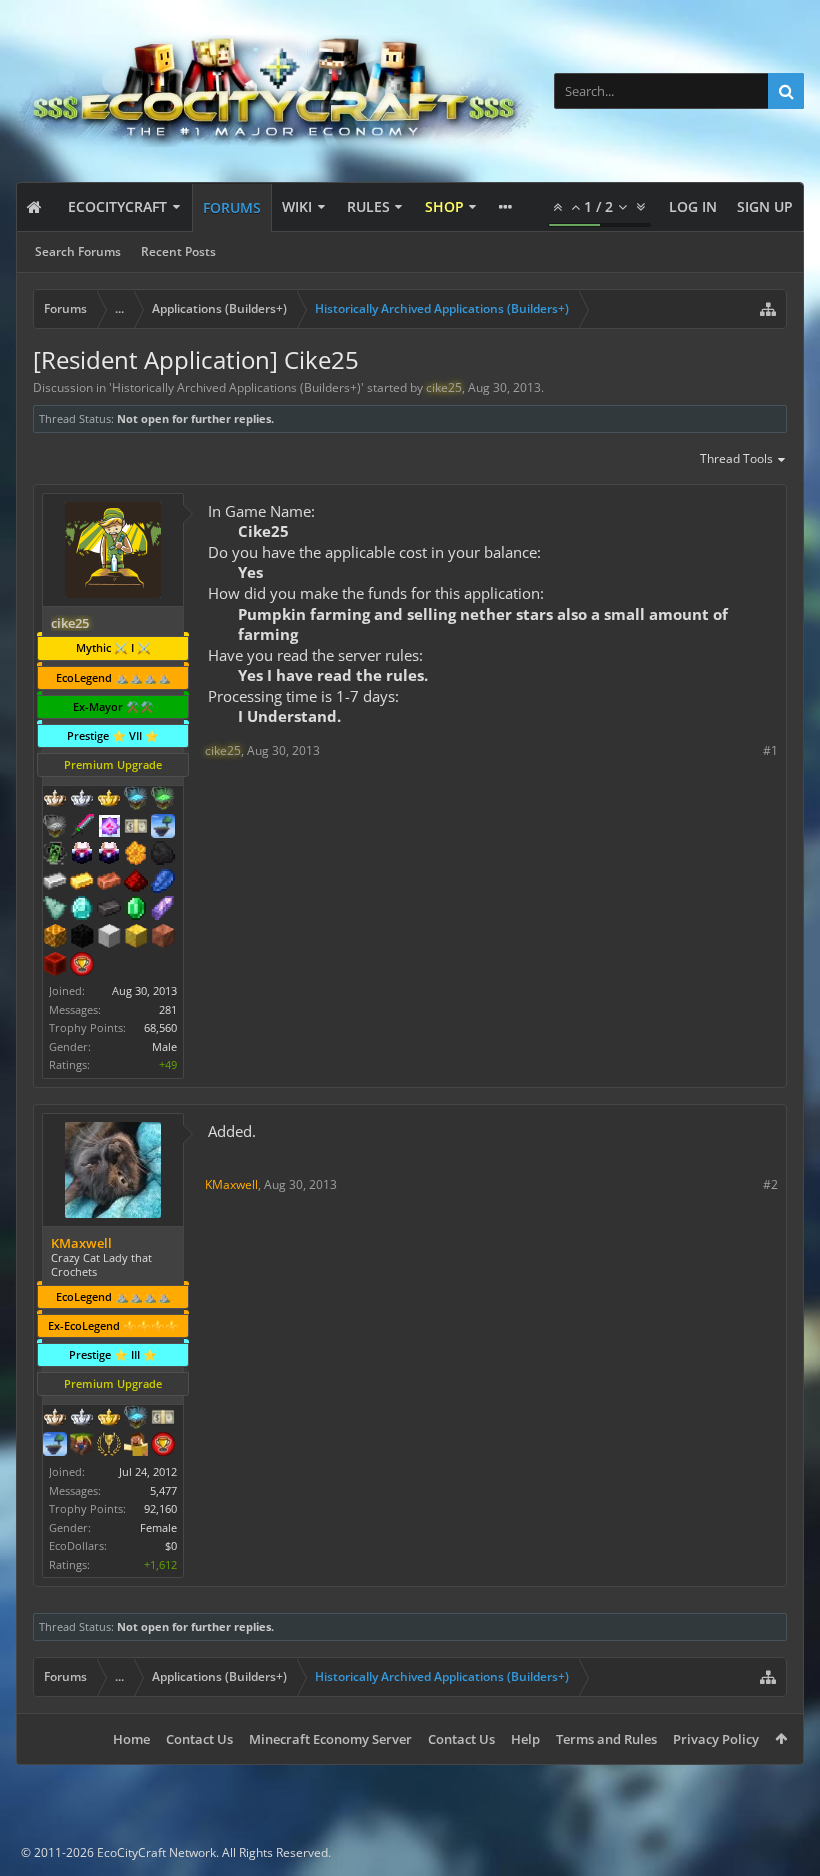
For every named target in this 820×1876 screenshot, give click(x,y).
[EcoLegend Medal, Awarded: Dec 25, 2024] (109, 800)
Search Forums (78, 251)
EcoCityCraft (117, 206)
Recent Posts (178, 251)
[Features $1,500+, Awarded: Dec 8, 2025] (109, 938)
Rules (368, 206)
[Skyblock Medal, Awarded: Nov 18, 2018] (55, 1446)
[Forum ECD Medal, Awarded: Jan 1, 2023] (163, 1419)
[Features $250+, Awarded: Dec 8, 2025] (163, 883)
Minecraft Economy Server (330, 1739)
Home (131, 1739)
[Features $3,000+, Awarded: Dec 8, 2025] (55, 966)
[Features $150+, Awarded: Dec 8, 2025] (109, 883)
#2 (770, 1184)
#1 (770, 750)
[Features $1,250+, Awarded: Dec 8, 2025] (82, 938)
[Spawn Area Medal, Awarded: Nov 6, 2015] (136, 1446)
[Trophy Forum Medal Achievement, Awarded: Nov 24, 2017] (163, 1446)
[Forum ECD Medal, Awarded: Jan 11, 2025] (136, 828)
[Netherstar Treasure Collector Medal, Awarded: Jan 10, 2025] (55, 828)
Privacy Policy (716, 1739)
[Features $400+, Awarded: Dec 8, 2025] (82, 910)
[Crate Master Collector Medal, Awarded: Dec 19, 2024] (82, 828)
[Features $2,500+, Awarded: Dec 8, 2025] (163, 938)
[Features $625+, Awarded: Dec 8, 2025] (136, 910)
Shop (444, 206)
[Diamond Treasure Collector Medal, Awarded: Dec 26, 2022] (136, 1419)
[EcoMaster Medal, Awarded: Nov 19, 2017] (82, 1419)
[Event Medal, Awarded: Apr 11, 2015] (109, 1446)
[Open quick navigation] (768, 309)
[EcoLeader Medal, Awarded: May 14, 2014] (55, 1419)
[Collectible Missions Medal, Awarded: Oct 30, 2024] (109, 828)
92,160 (160, 1508)
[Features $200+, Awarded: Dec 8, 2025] (136, 883)
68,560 (160, 1027)
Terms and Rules (606, 1739)
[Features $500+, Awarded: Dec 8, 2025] (109, 910)
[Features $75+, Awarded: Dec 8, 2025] (55, 883)
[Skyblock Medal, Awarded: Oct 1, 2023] (163, 828)
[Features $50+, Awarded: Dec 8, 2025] (163, 855)
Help (525, 1739)
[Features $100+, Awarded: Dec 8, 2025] (82, 883)
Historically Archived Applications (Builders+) (236, 387)
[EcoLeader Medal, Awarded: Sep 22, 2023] (55, 800)
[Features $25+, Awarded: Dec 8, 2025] (136, 855)
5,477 (163, 1490)
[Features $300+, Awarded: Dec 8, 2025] (55, 910)
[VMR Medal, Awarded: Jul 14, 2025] (55, 855)
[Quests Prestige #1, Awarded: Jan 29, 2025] (82, 855)
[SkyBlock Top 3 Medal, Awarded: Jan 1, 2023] (82, 1446)
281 (168, 1009)
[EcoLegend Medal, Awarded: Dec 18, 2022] (109, 1419)
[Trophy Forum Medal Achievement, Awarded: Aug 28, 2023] (82, 966)
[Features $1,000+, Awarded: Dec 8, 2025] (55, 938)
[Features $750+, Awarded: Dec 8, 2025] (163, 910)
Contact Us (199, 1739)
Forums (232, 207)
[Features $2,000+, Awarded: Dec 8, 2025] (136, 938)
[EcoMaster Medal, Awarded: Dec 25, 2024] (82, 800)
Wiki (297, 206)
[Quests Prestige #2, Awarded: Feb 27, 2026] (109, 855)
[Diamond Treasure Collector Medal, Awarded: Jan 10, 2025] (136, 800)
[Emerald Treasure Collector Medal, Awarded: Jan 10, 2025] (163, 800)
